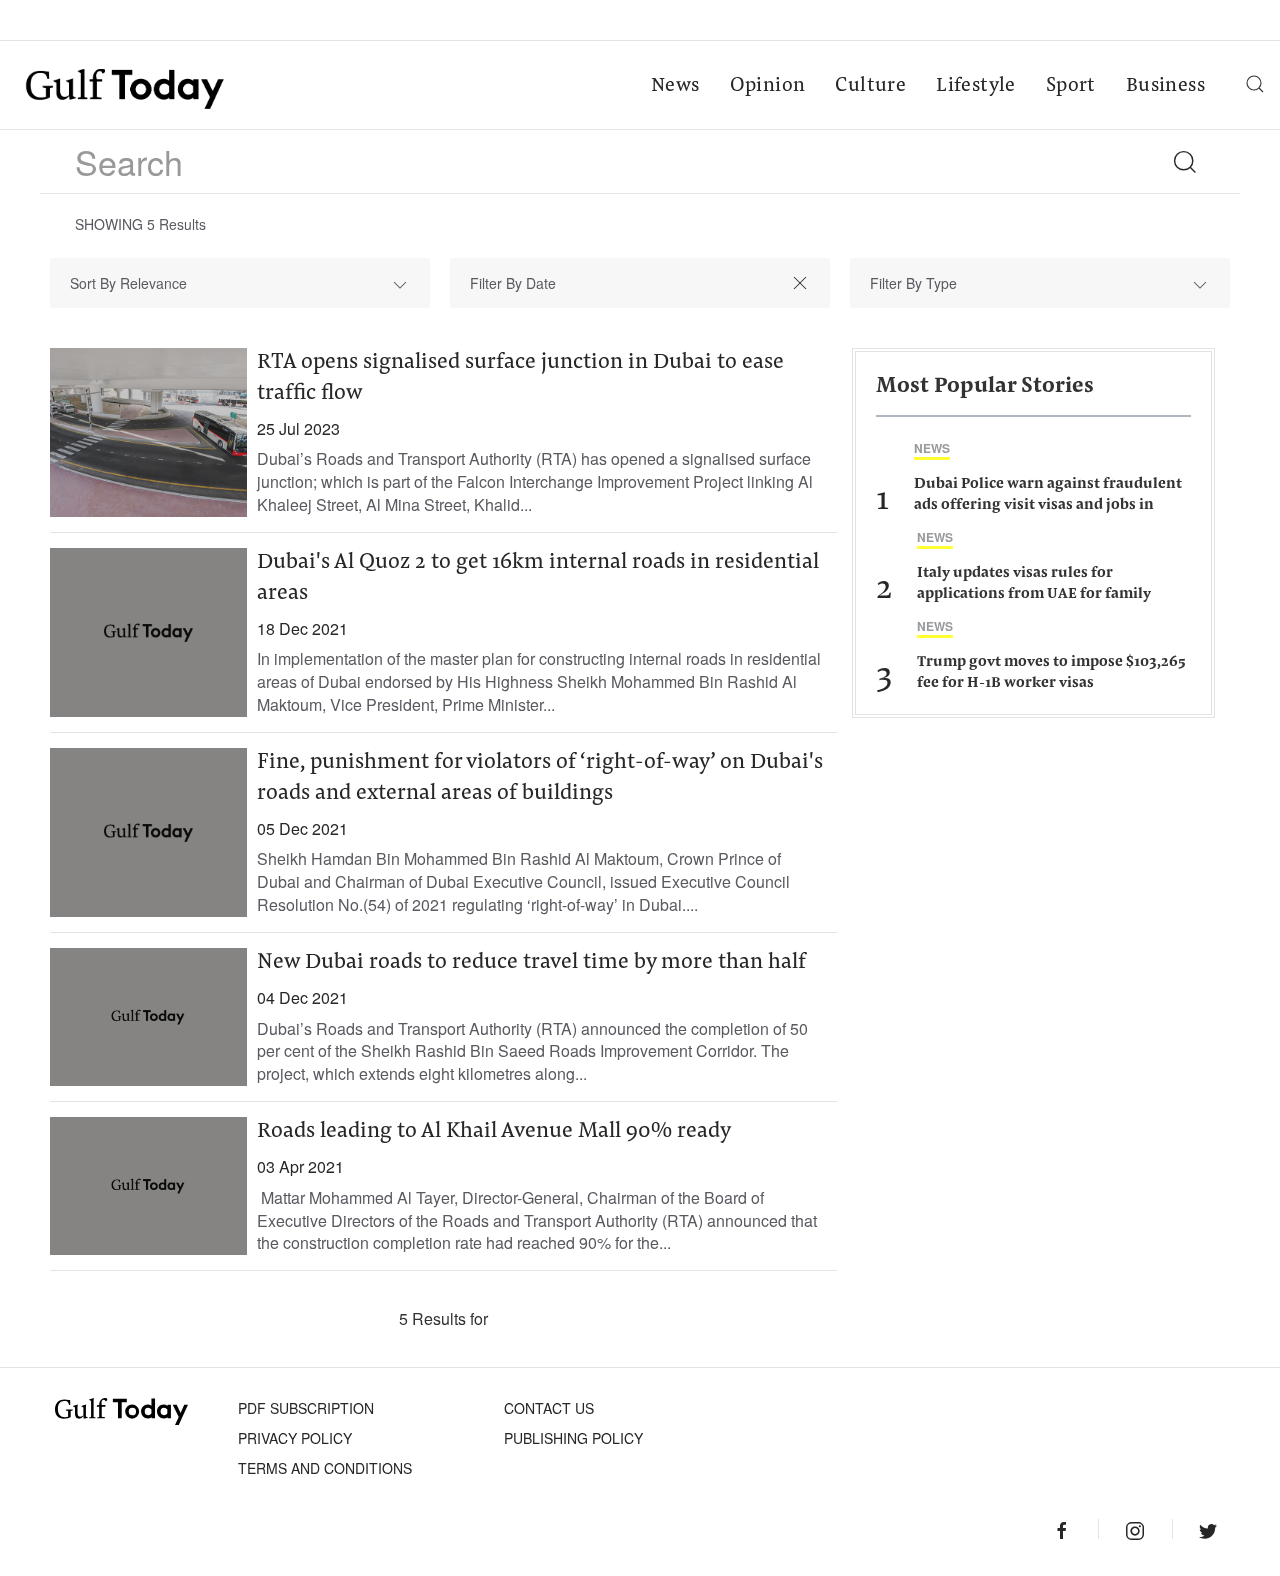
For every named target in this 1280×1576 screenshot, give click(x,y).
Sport (1071, 86)
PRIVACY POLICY (295, 1438)
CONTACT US (549, 1408)
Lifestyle (976, 86)
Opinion (768, 86)
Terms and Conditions (325, 1468)
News (675, 86)
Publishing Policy (573, 1438)
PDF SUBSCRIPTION (306, 1408)
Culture (870, 86)
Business (1165, 86)
